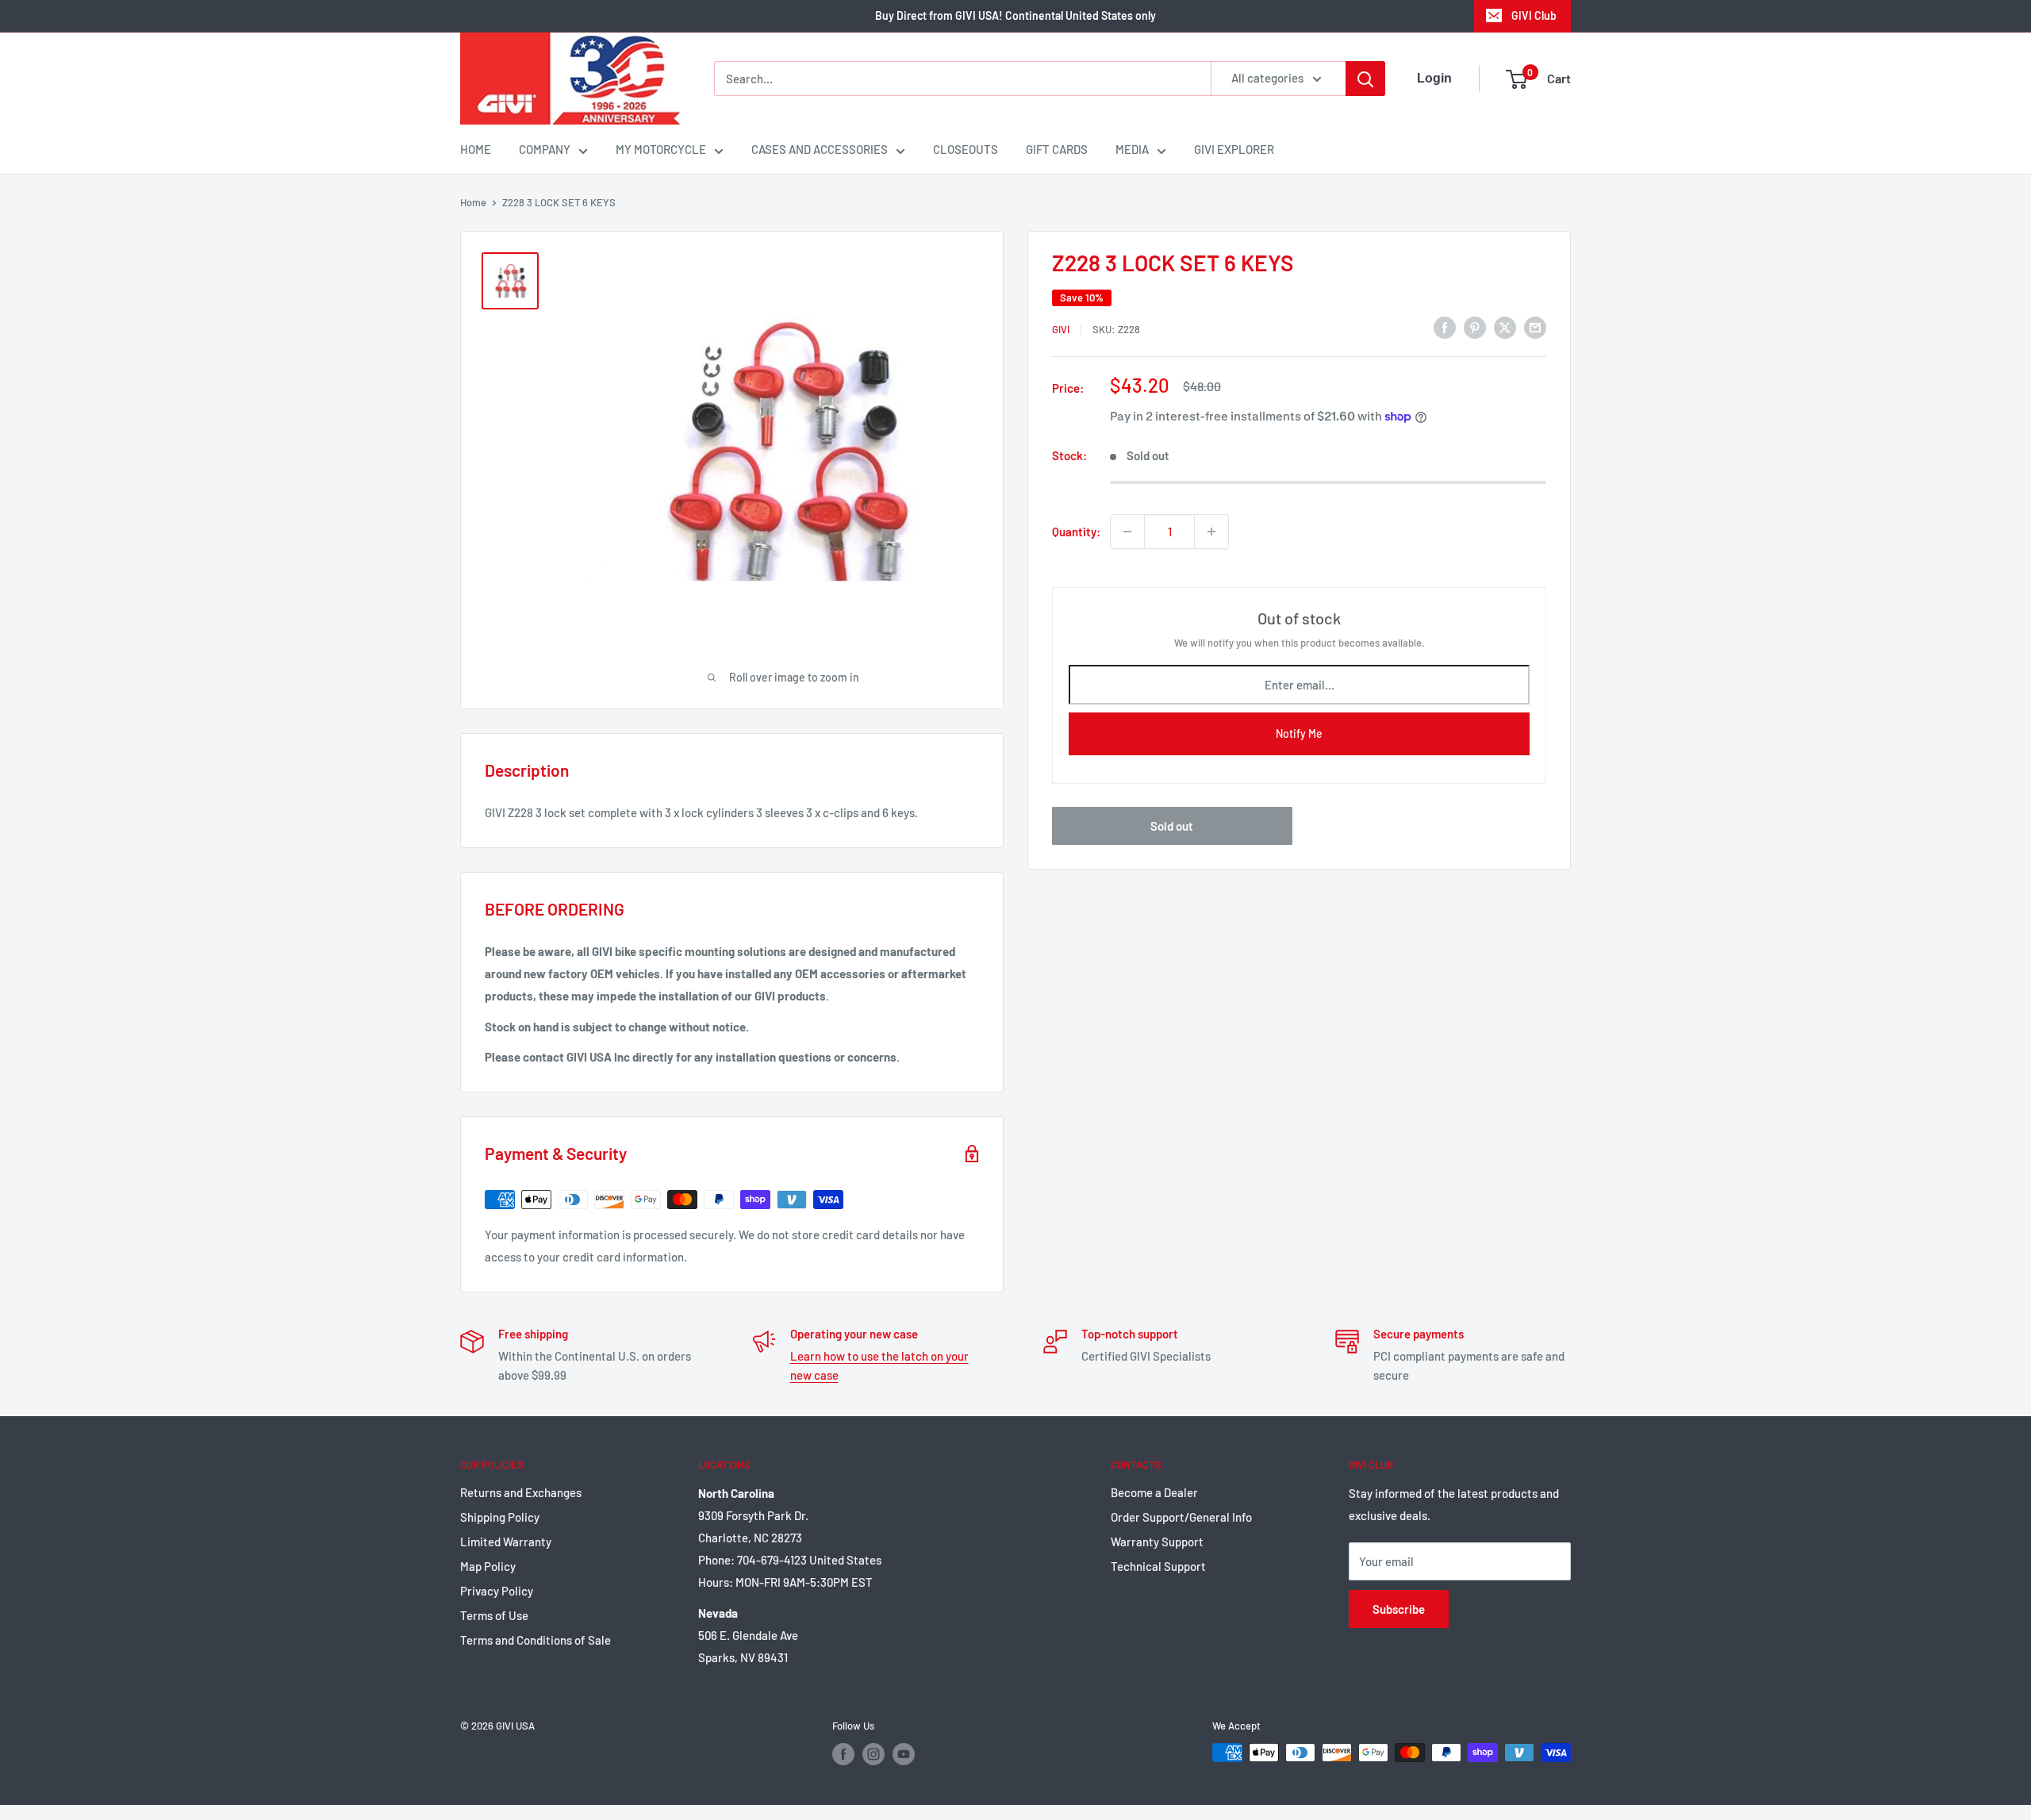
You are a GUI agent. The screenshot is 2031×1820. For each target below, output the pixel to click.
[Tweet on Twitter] (1505, 327)
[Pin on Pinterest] (1475, 327)
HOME (476, 149)
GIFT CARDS (1057, 149)
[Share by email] (1535, 327)
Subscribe (1399, 1609)
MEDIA (1132, 149)
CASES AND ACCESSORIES (820, 149)
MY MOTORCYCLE (661, 149)
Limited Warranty (506, 1542)
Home (473, 202)
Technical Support (1158, 1566)
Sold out (1172, 826)
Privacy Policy (497, 1591)
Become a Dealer (1154, 1492)
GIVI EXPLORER (1234, 149)
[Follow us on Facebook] (843, 1754)
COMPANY (545, 149)
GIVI (1061, 329)
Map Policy (488, 1566)
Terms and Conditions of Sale (536, 1640)
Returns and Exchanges (521, 1492)
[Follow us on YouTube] (904, 1754)
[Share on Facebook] (1445, 327)
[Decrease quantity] (1127, 532)
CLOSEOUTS (966, 149)
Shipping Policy (500, 1517)
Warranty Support (1157, 1542)
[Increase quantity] (1211, 532)
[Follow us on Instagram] (873, 1754)
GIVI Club (1534, 15)
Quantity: (1076, 532)
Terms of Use (494, 1615)
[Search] (1365, 79)
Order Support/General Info (1181, 1517)
